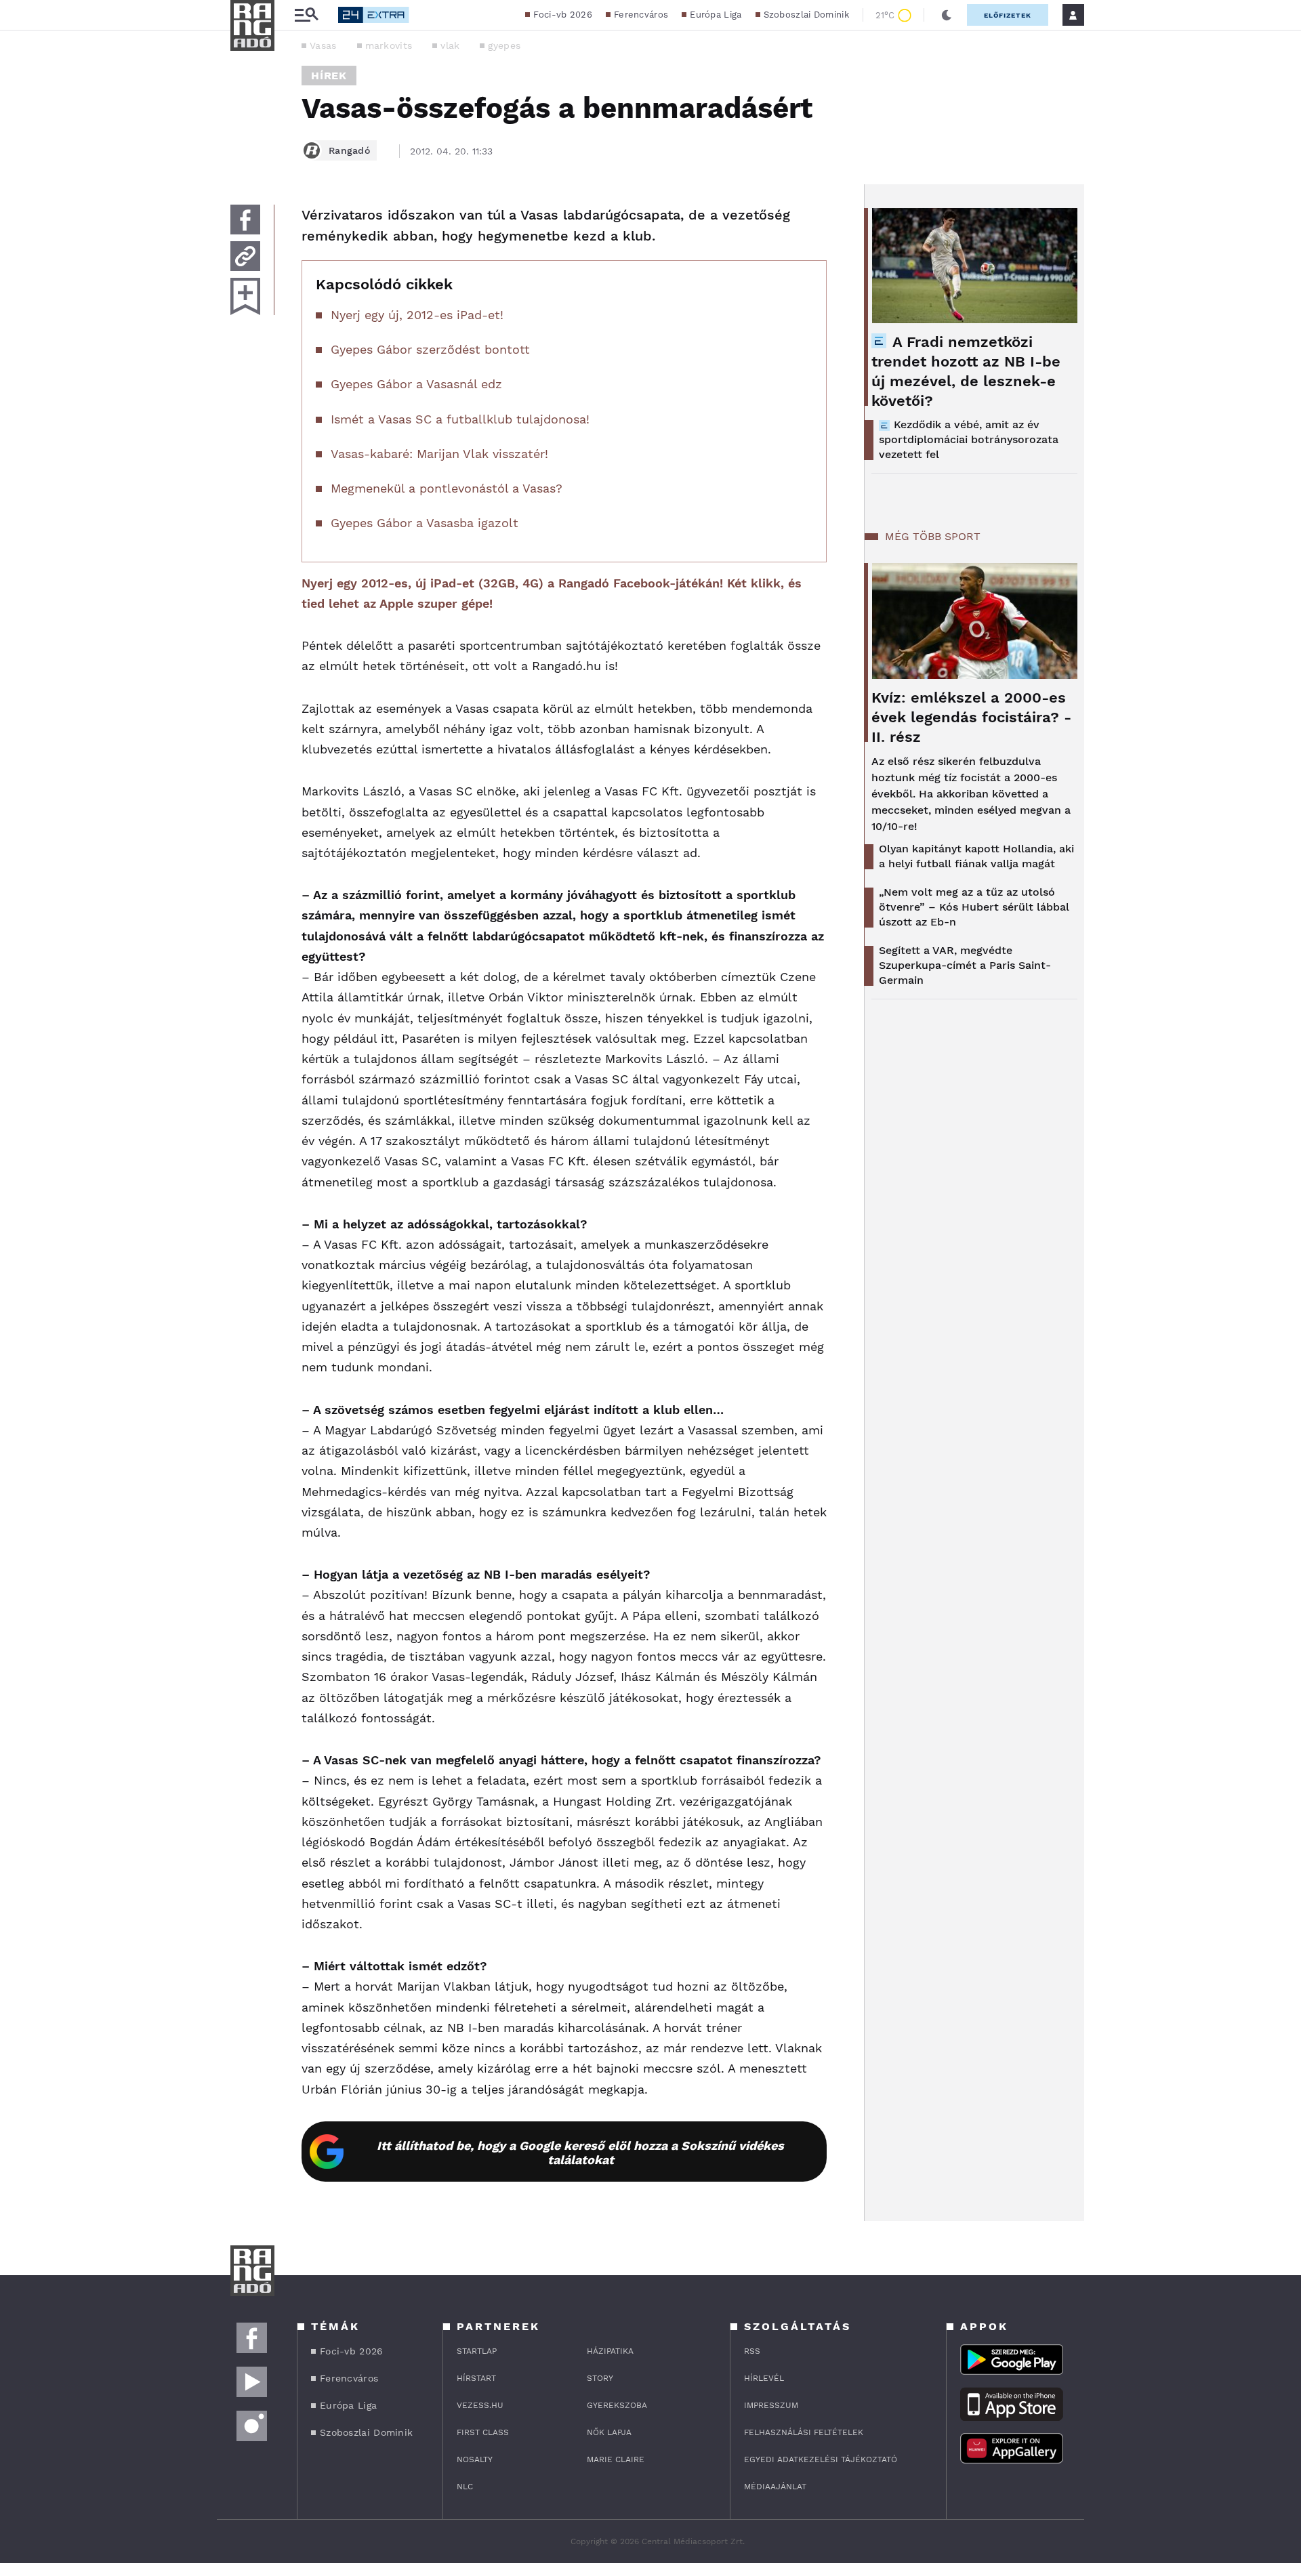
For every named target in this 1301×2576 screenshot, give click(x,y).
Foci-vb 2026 (563, 15)
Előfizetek (1008, 15)
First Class (483, 2432)
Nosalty (475, 2459)
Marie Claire (616, 2459)
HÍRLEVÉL (764, 2378)
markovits (389, 45)
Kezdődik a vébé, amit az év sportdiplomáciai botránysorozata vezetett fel (969, 439)
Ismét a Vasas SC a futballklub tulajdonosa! (460, 419)
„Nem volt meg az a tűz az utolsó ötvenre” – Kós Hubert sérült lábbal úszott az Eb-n (974, 907)
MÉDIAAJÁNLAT (775, 2487)
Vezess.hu (480, 2405)
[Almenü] (306, 15)
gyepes (504, 45)
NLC (465, 2487)
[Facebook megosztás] (245, 220)
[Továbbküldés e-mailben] (245, 256)
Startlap (477, 2351)
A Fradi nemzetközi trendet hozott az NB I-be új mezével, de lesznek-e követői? (966, 371)
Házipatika (610, 2351)
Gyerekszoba (617, 2405)
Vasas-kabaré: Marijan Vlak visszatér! (439, 454)
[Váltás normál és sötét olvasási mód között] (947, 15)
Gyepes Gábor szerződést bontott (430, 349)
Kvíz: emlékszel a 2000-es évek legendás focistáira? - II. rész (971, 717)
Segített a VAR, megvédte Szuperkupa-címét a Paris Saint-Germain (965, 965)
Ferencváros (641, 15)
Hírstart (476, 2378)
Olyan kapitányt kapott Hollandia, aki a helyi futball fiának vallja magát (976, 856)
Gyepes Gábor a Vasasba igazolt (425, 523)
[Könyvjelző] (245, 296)
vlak (450, 45)
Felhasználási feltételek (804, 2432)
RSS (752, 2351)
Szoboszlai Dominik (806, 15)
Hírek (329, 76)
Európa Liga (716, 15)
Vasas (323, 45)
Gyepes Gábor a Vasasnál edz (416, 384)
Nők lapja (609, 2432)
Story (600, 2378)
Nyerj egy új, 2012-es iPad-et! (417, 315)
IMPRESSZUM (771, 2405)
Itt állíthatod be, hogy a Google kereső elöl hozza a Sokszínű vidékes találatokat (580, 2153)
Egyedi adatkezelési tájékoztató (821, 2459)
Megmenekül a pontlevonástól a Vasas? (447, 488)
